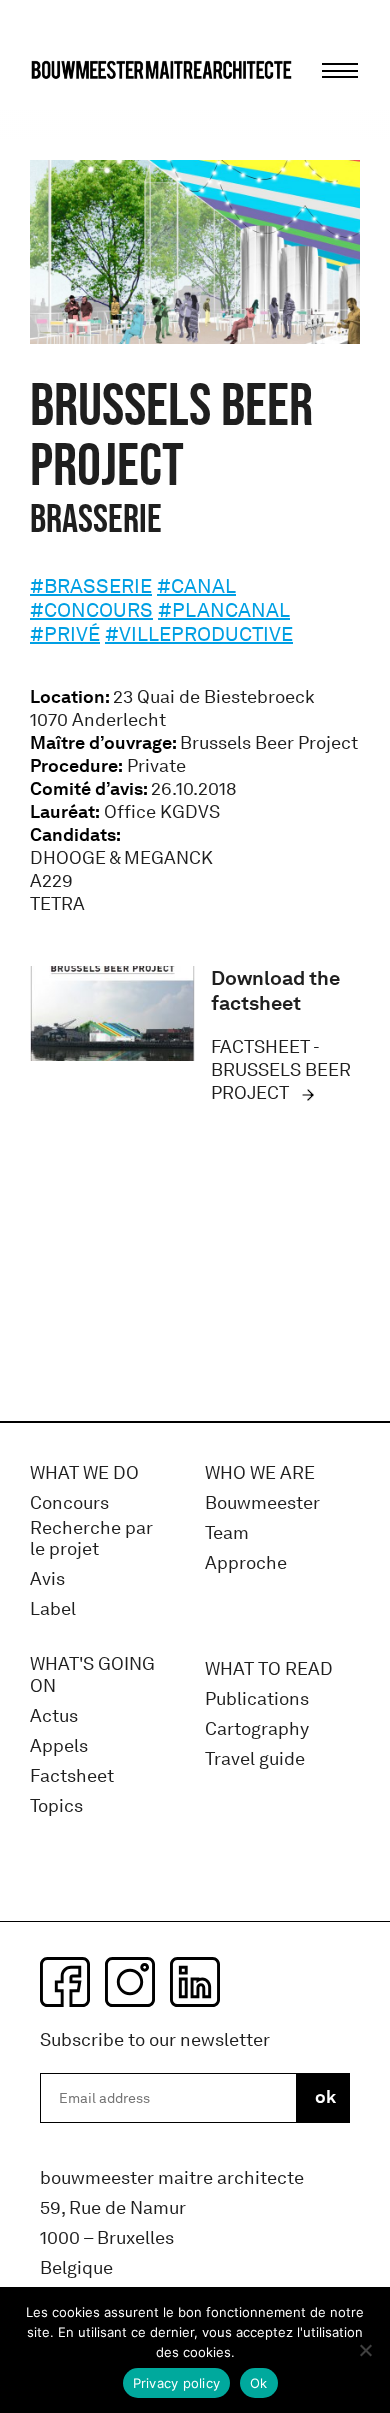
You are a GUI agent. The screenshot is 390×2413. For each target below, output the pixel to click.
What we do (84, 1473)
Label (53, 1609)
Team (227, 1533)
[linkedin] (195, 1982)
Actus (54, 1716)
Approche (246, 1563)
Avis (47, 1579)
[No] (365, 2350)
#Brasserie (91, 586)
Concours (69, 1503)
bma (77, 107)
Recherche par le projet (91, 1539)
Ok (259, 2383)
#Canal (196, 586)
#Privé (65, 634)
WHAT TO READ (269, 1669)
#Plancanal (224, 610)
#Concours (91, 610)
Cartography (257, 1729)
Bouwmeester (262, 1503)
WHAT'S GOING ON (92, 1675)
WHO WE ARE (260, 1473)
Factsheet (72, 1776)
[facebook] (65, 1982)
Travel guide (255, 1759)
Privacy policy (177, 2383)
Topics (56, 1806)
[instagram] (130, 1982)
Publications (257, 1699)
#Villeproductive (199, 634)
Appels (59, 1746)
